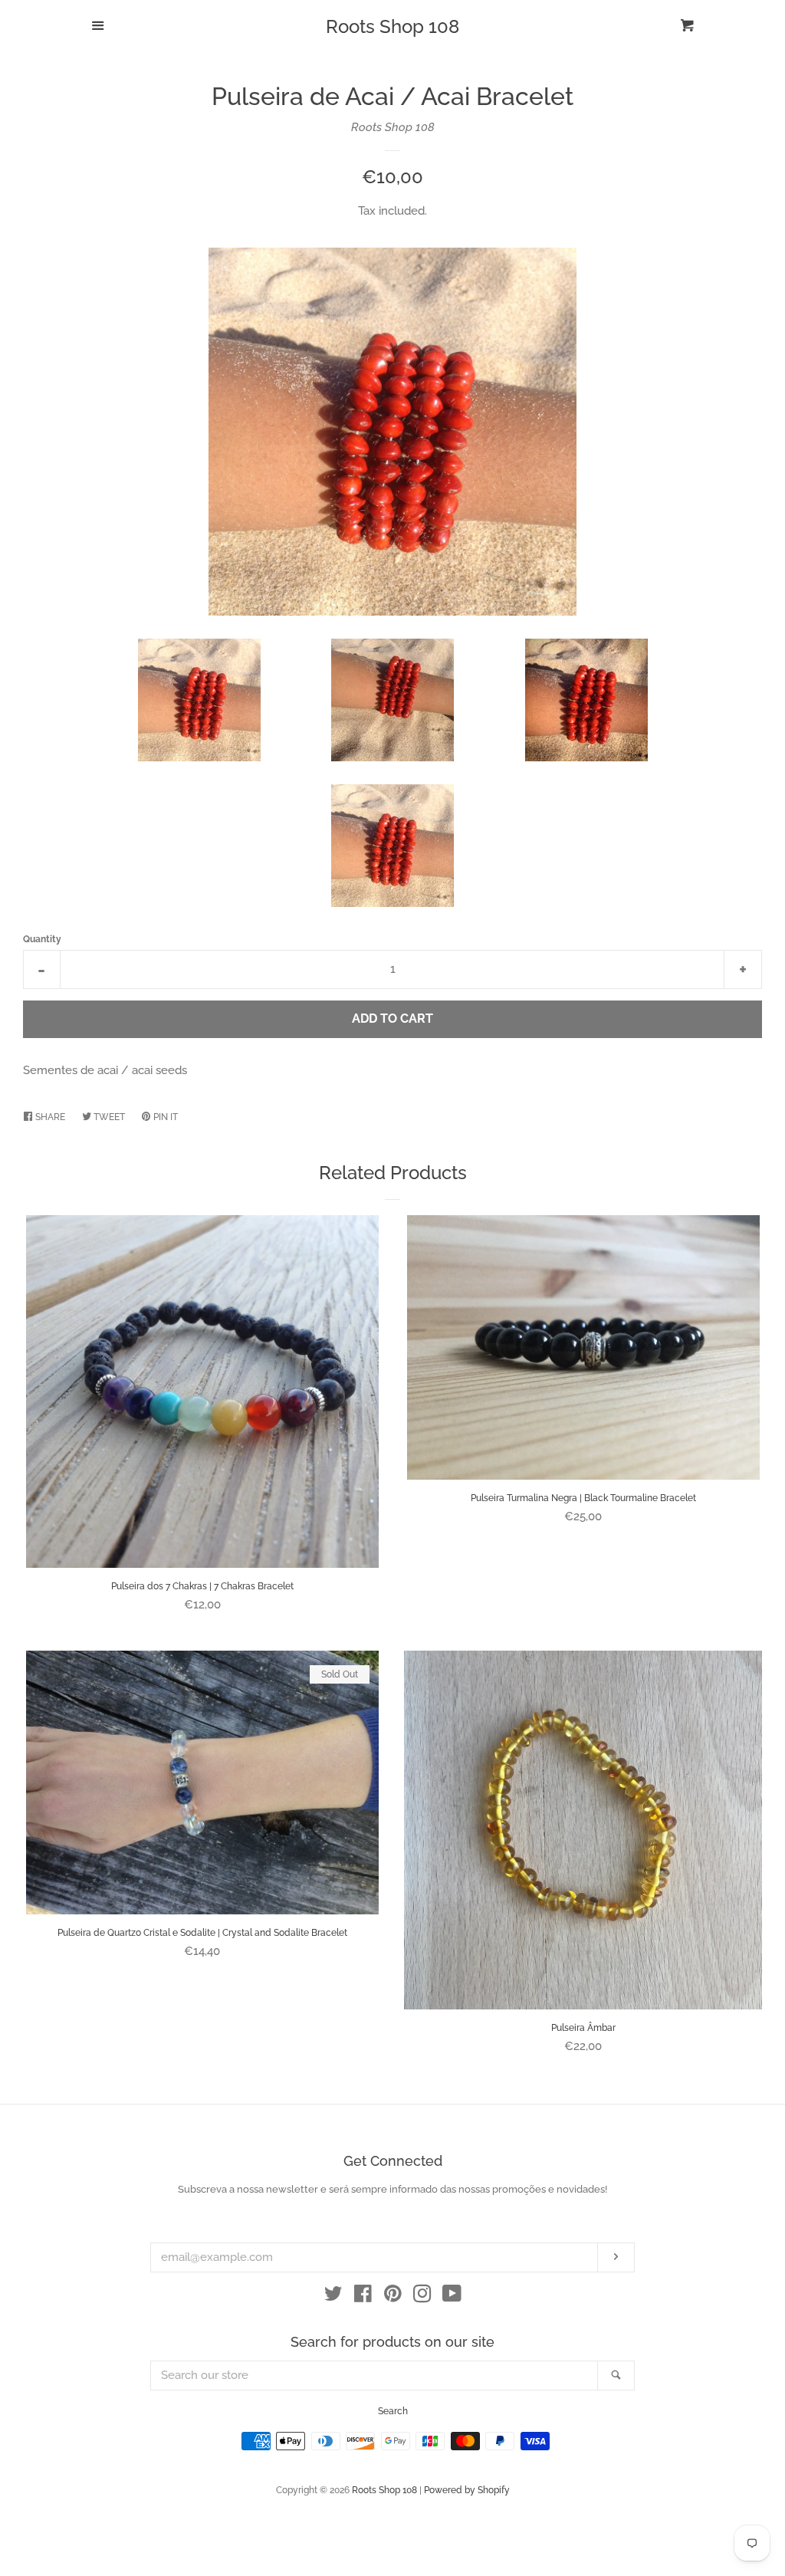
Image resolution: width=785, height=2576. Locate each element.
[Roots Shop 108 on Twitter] (333, 2297)
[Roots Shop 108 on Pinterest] (393, 2297)
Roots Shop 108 (392, 27)
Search (393, 2411)
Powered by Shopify (467, 2490)
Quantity (42, 939)
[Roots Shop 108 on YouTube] (452, 2297)
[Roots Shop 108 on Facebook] (363, 2297)
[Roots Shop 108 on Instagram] (422, 2297)
